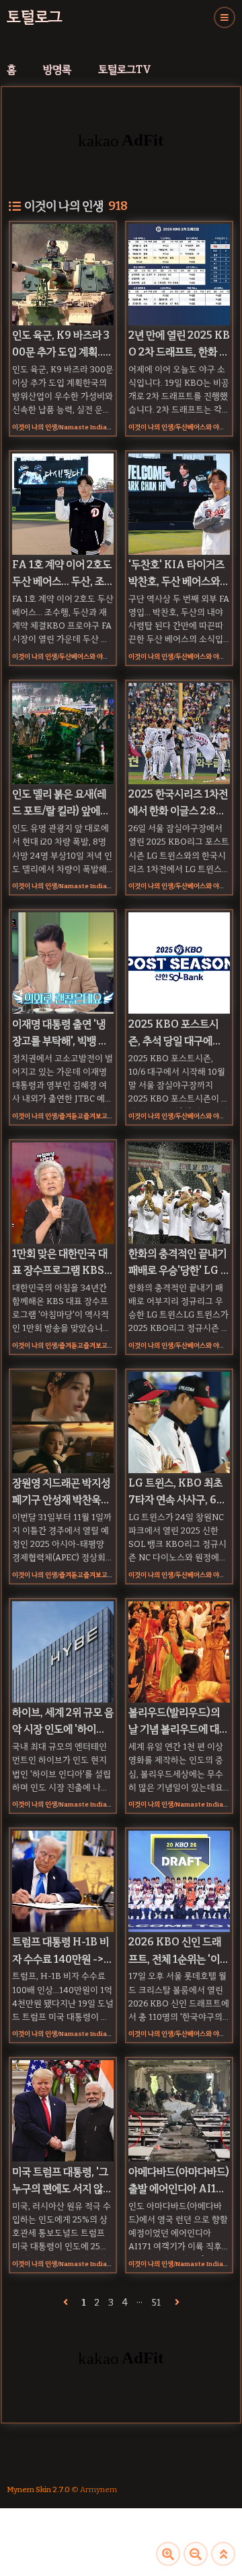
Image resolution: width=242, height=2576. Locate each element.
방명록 (57, 69)
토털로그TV (125, 69)
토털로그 (35, 17)
